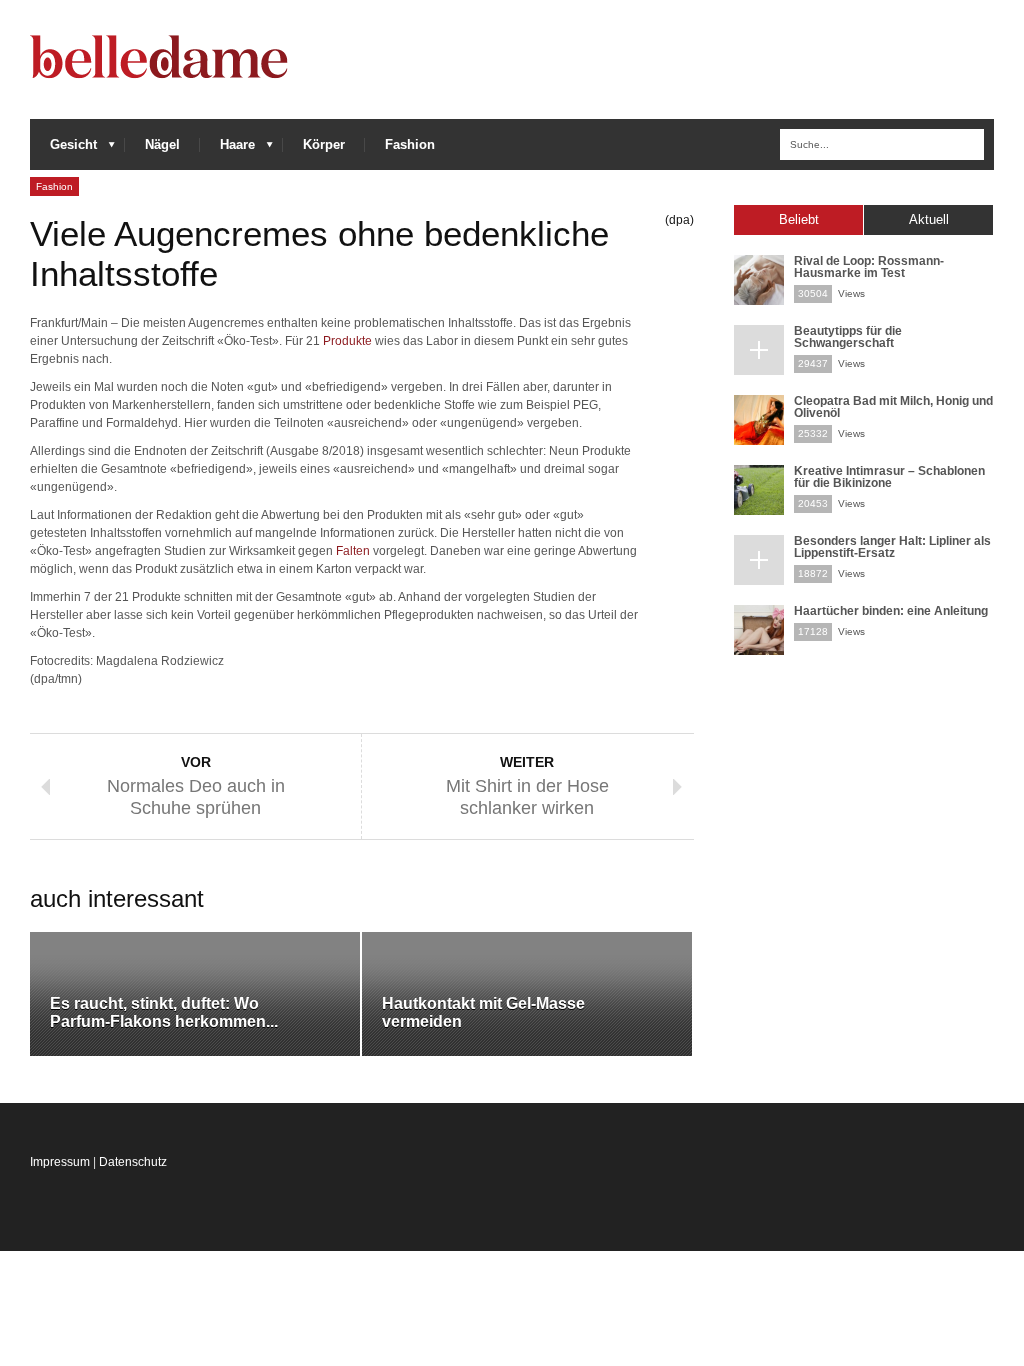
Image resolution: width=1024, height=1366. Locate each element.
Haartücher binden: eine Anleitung (891, 611)
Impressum (60, 1162)
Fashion (410, 144)
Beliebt (799, 219)
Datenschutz (133, 1162)
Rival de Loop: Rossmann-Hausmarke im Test (869, 267)
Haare (227, 149)
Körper (324, 144)
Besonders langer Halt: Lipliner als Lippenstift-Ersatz (892, 547)
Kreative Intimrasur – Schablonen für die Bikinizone (889, 477)
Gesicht (63, 149)
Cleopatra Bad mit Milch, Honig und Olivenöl (893, 407)
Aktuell (929, 219)
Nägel (162, 144)
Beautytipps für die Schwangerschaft (848, 337)
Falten (353, 551)
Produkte (347, 341)
